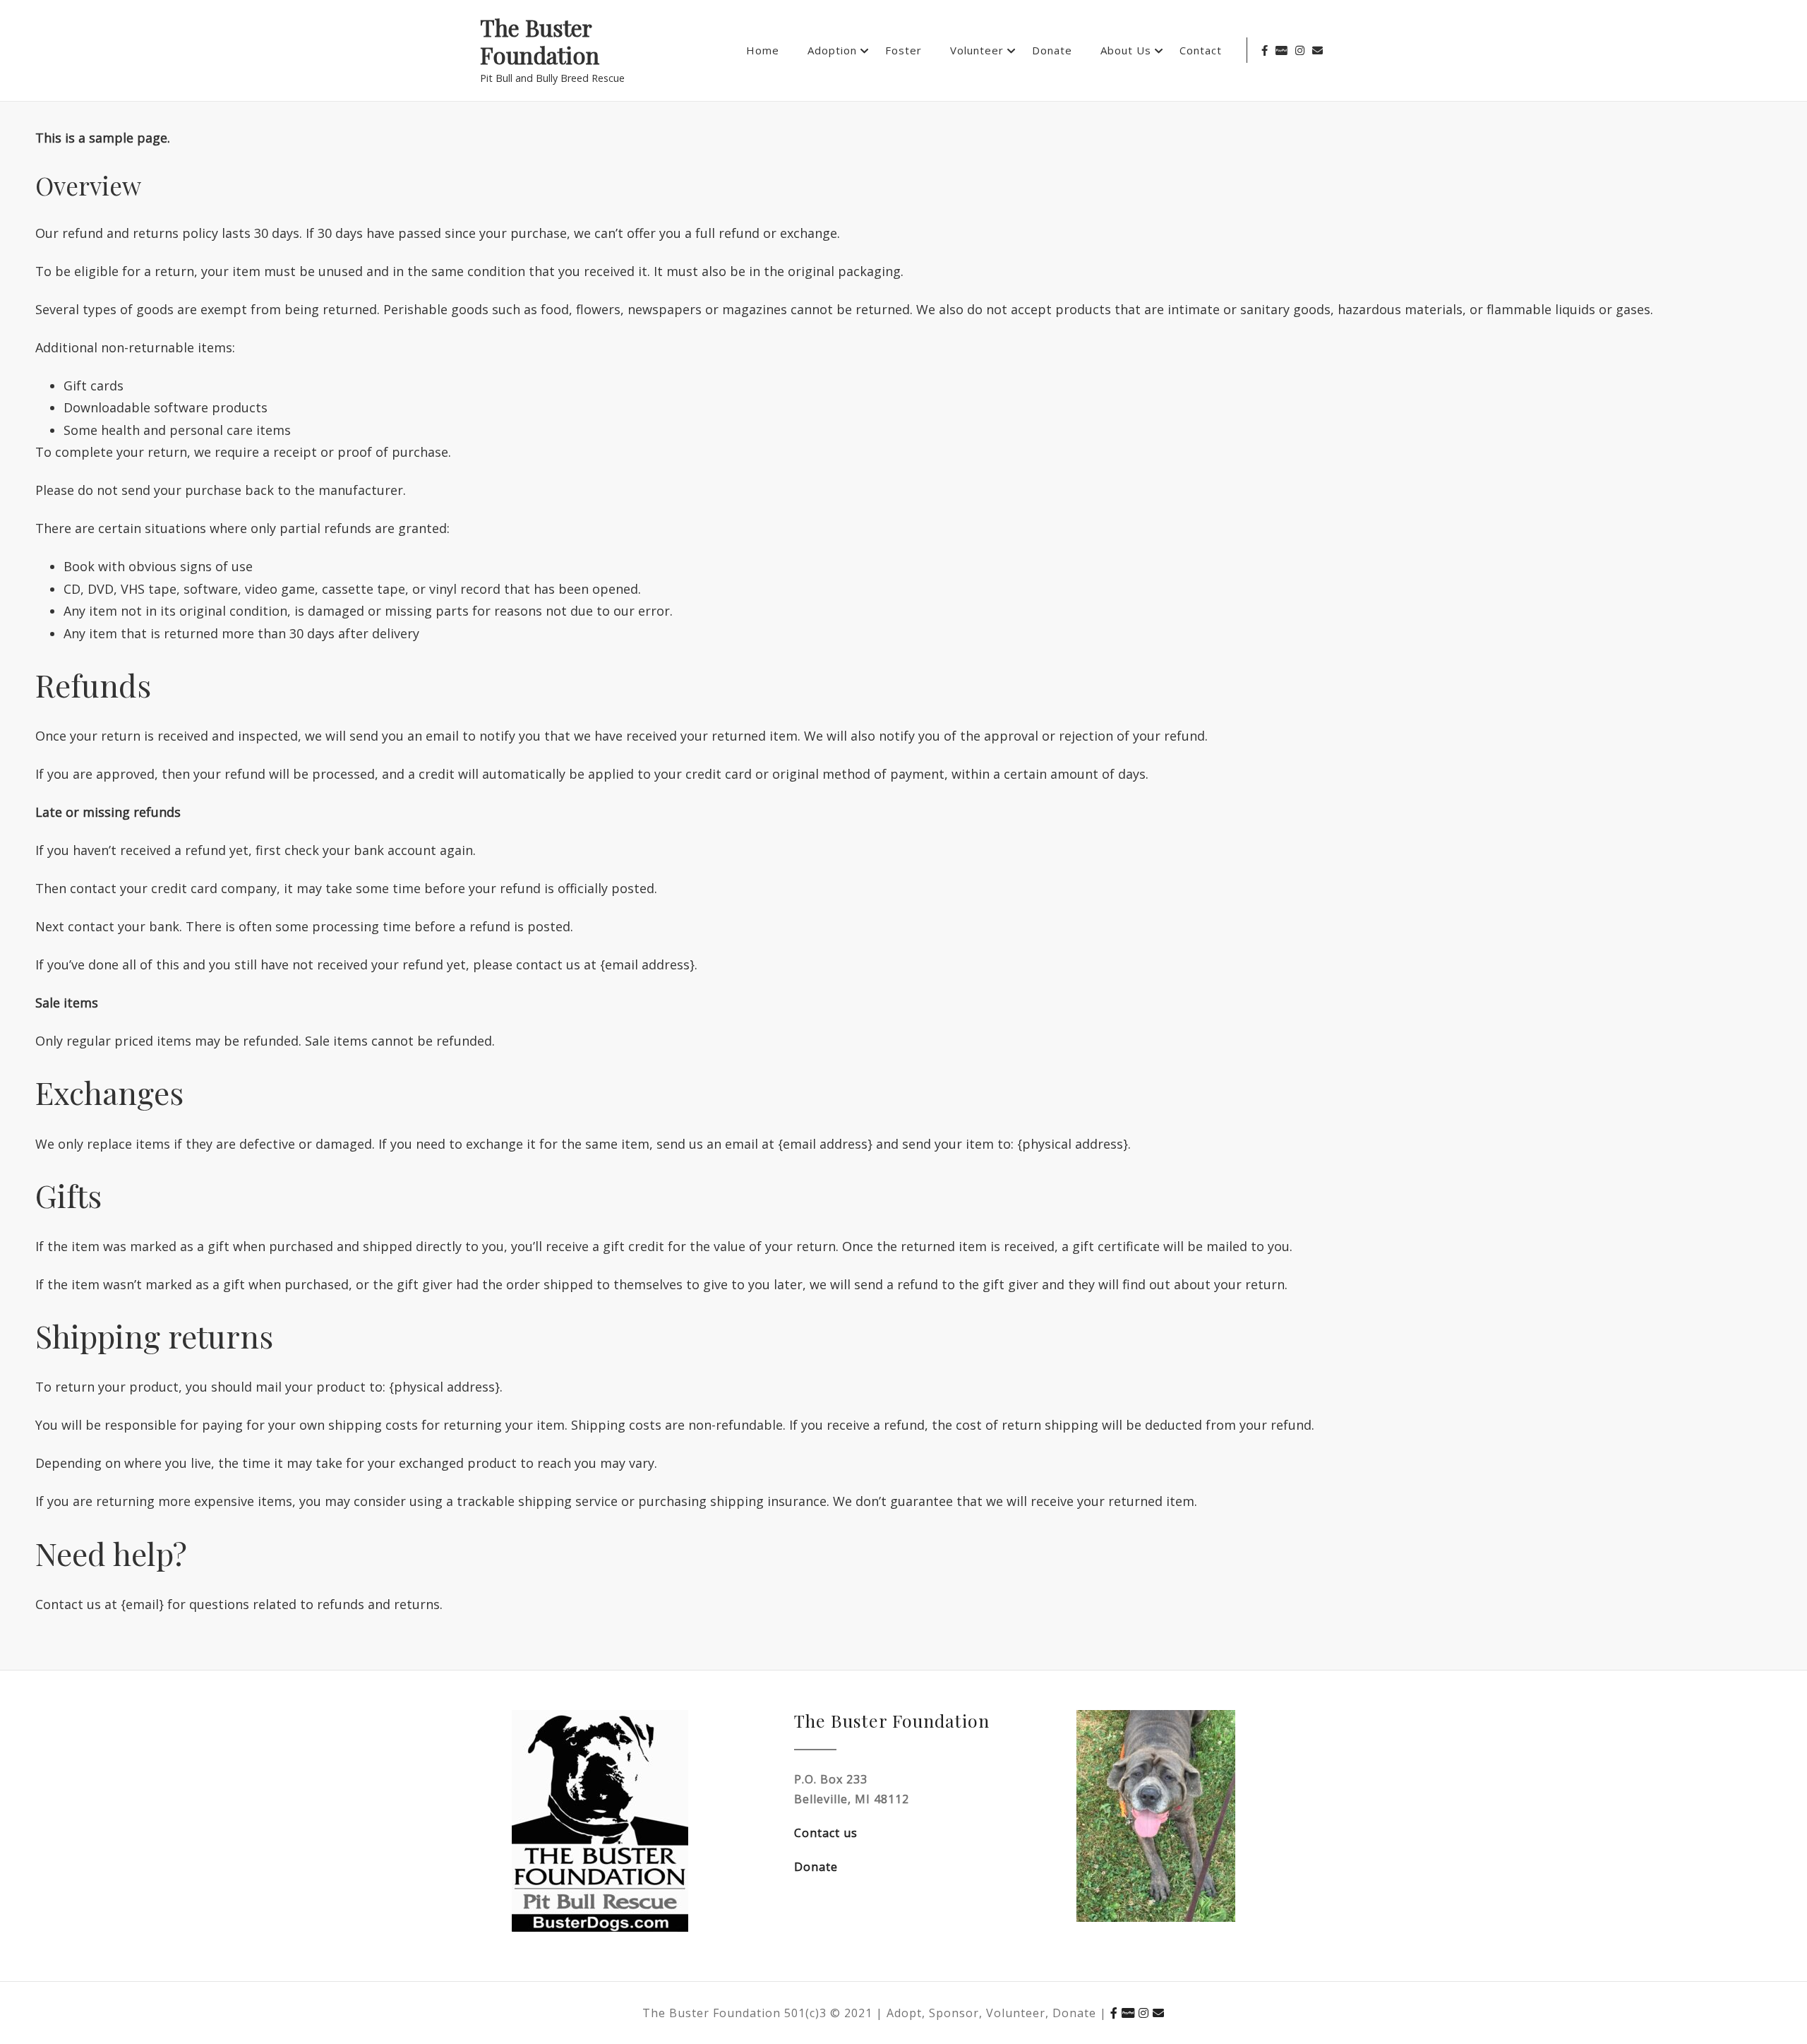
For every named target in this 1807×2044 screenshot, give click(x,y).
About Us (1126, 50)
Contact (1201, 50)
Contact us (826, 1833)
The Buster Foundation (540, 42)
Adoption (832, 50)
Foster (903, 50)
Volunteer (977, 50)
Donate (1052, 50)
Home (763, 50)
